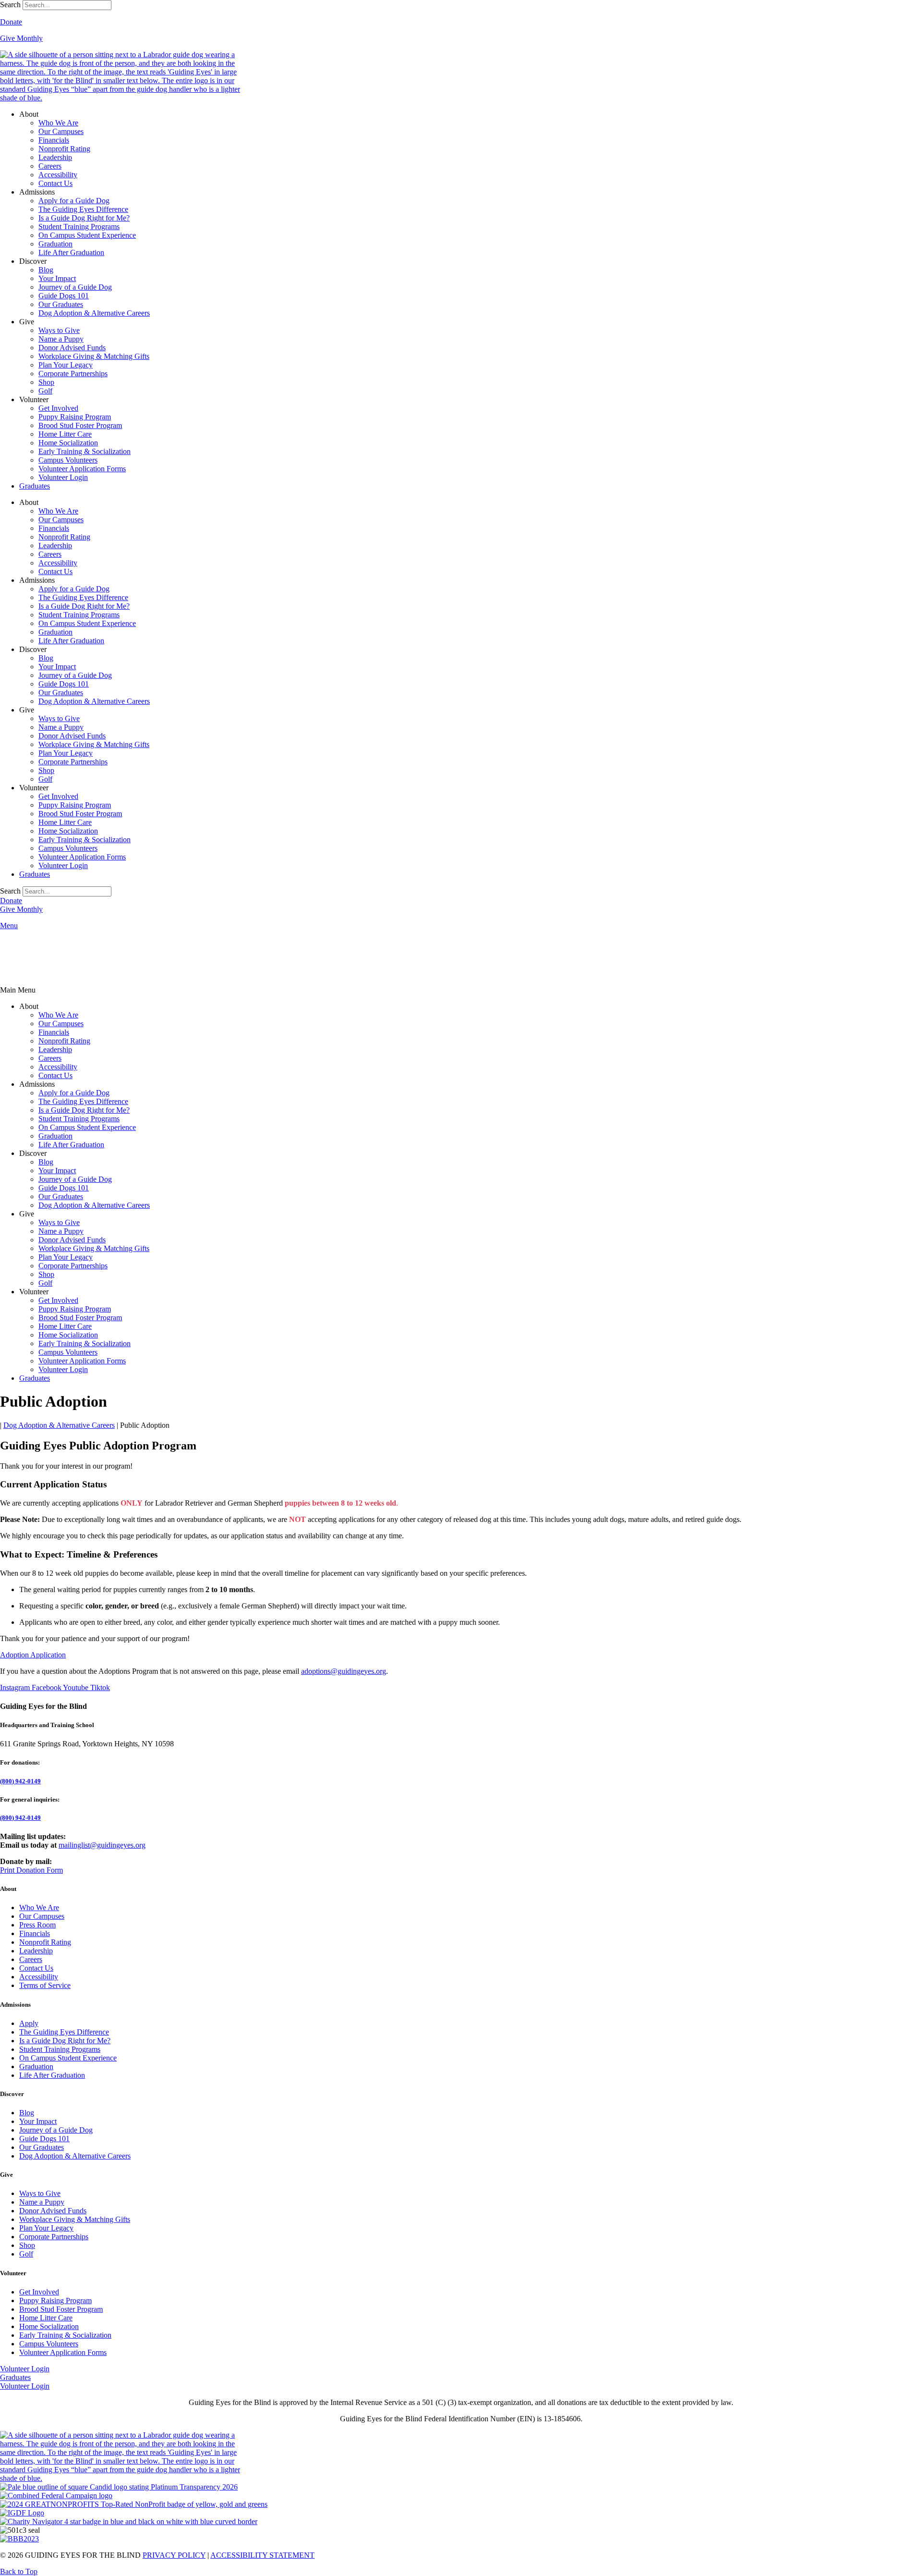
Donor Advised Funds (72, 348)
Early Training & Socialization (85, 451)
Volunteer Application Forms (82, 469)
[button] (461, 990)
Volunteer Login (63, 477)
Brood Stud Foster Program (80, 425)
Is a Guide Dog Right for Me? (84, 218)
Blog (46, 270)
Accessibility (58, 175)
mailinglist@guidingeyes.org (102, 1845)
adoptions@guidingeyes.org (344, 1671)
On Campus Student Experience (87, 235)
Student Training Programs (79, 227)
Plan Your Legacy (66, 365)
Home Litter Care (65, 434)
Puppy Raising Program (75, 417)
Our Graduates (61, 304)
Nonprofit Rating (64, 149)
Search (10, 5)
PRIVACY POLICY (174, 2555)
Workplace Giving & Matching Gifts (94, 356)
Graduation (55, 244)
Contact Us (55, 183)
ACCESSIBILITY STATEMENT (262, 2555)
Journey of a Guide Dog (75, 287)
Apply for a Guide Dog (74, 201)
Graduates (35, 486)
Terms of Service (45, 1985)
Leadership (55, 157)
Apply (29, 2023)
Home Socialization (68, 443)
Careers (50, 166)
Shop (46, 382)
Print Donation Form (31, 1870)
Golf (45, 391)
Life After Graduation (71, 252)
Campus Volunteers (68, 460)
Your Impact (57, 278)
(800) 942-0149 (20, 1781)
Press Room (37, 1925)
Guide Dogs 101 (64, 296)
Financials (54, 140)
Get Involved (58, 408)
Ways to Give (59, 330)
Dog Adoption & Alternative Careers (94, 313)
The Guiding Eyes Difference (83, 209)
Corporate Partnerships (73, 374)
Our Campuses (61, 131)
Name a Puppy (61, 339)
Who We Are (58, 123)
